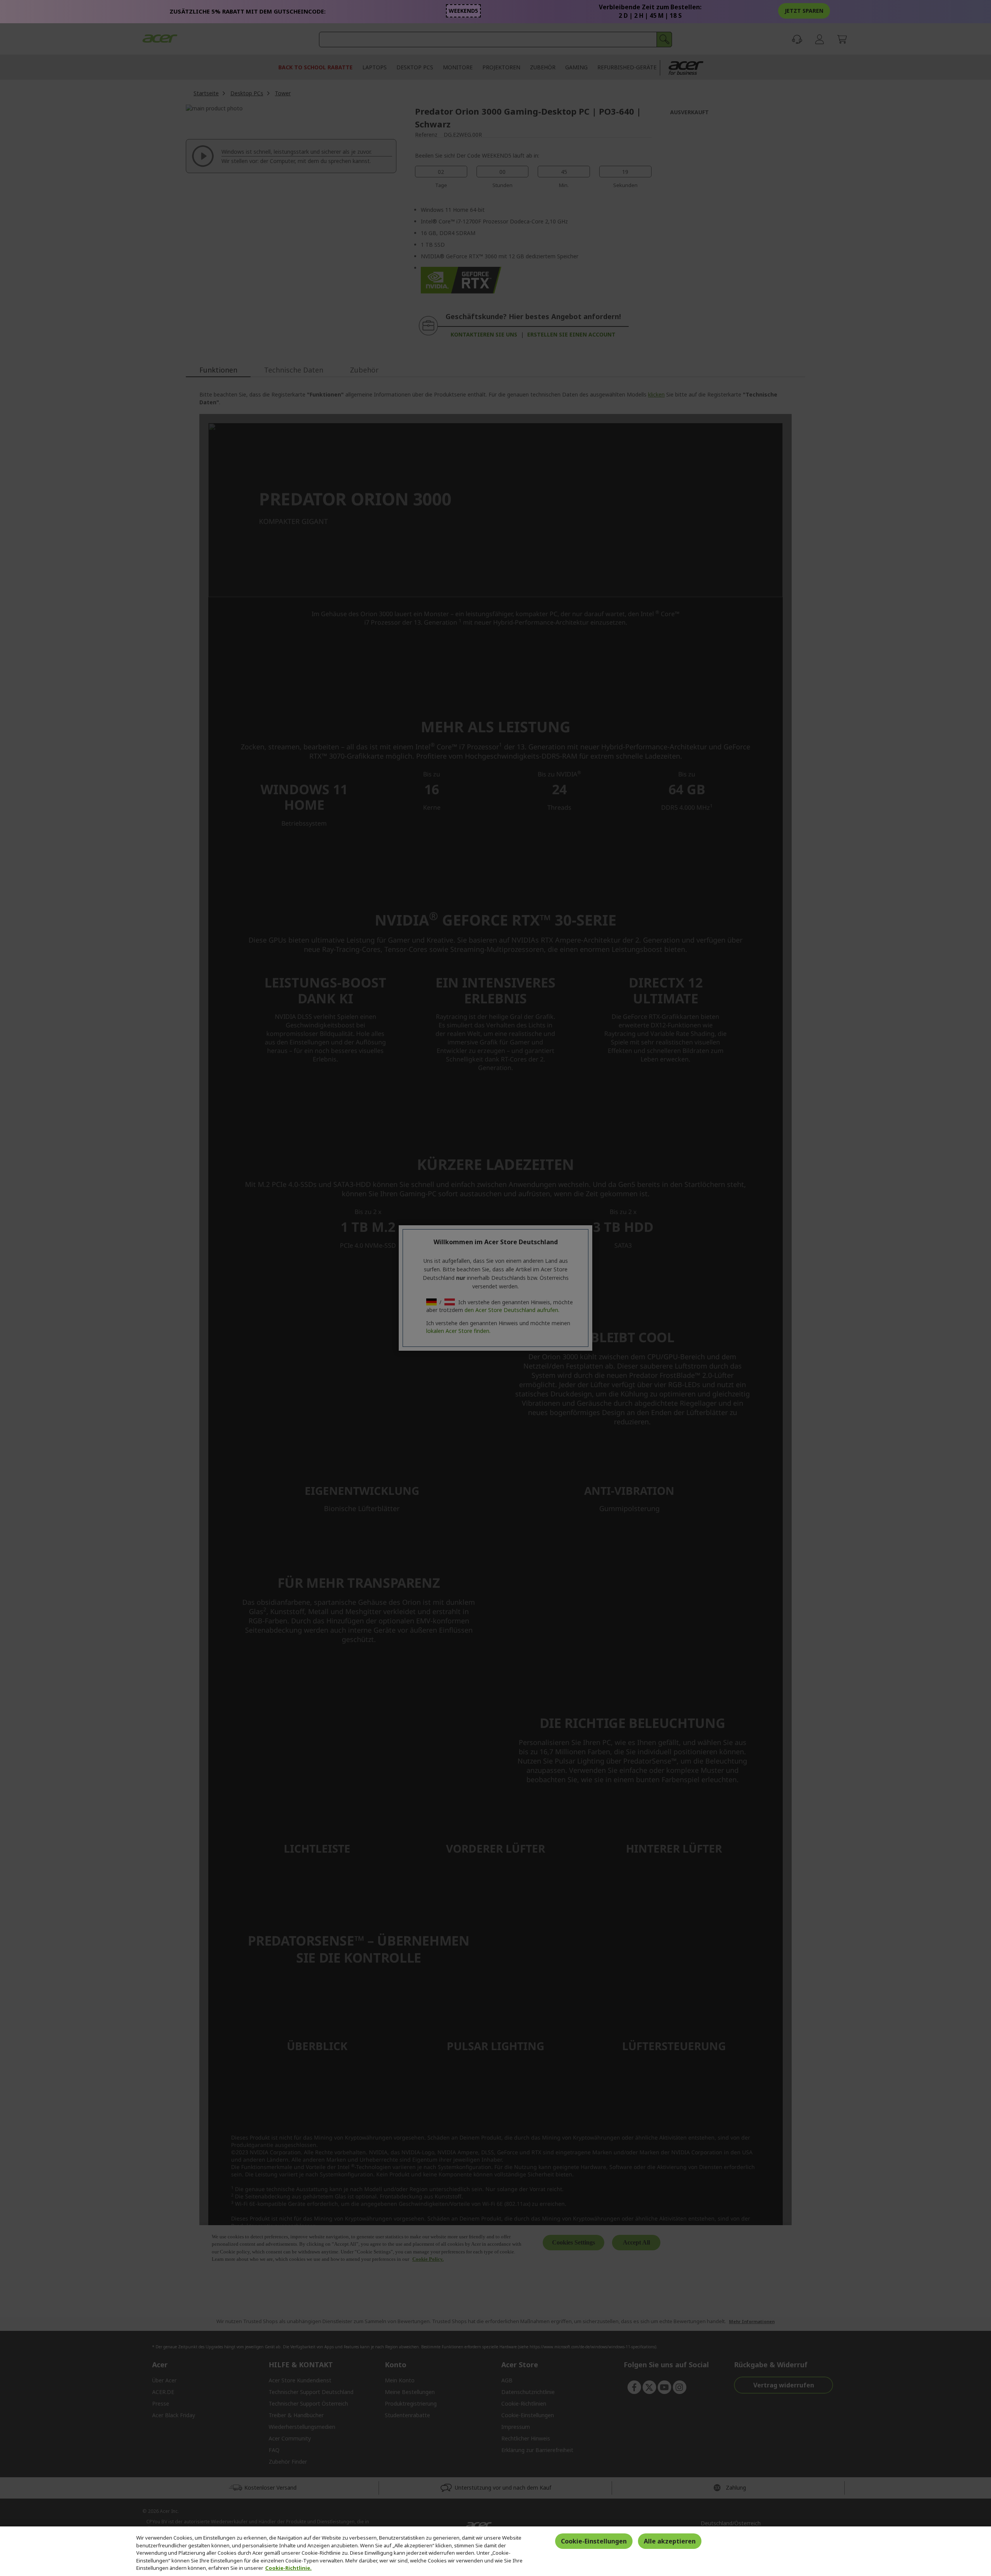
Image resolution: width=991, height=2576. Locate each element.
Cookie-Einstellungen (594, 2541)
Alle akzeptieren (670, 2541)
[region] (495, 2551)
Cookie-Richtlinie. (288, 2568)
